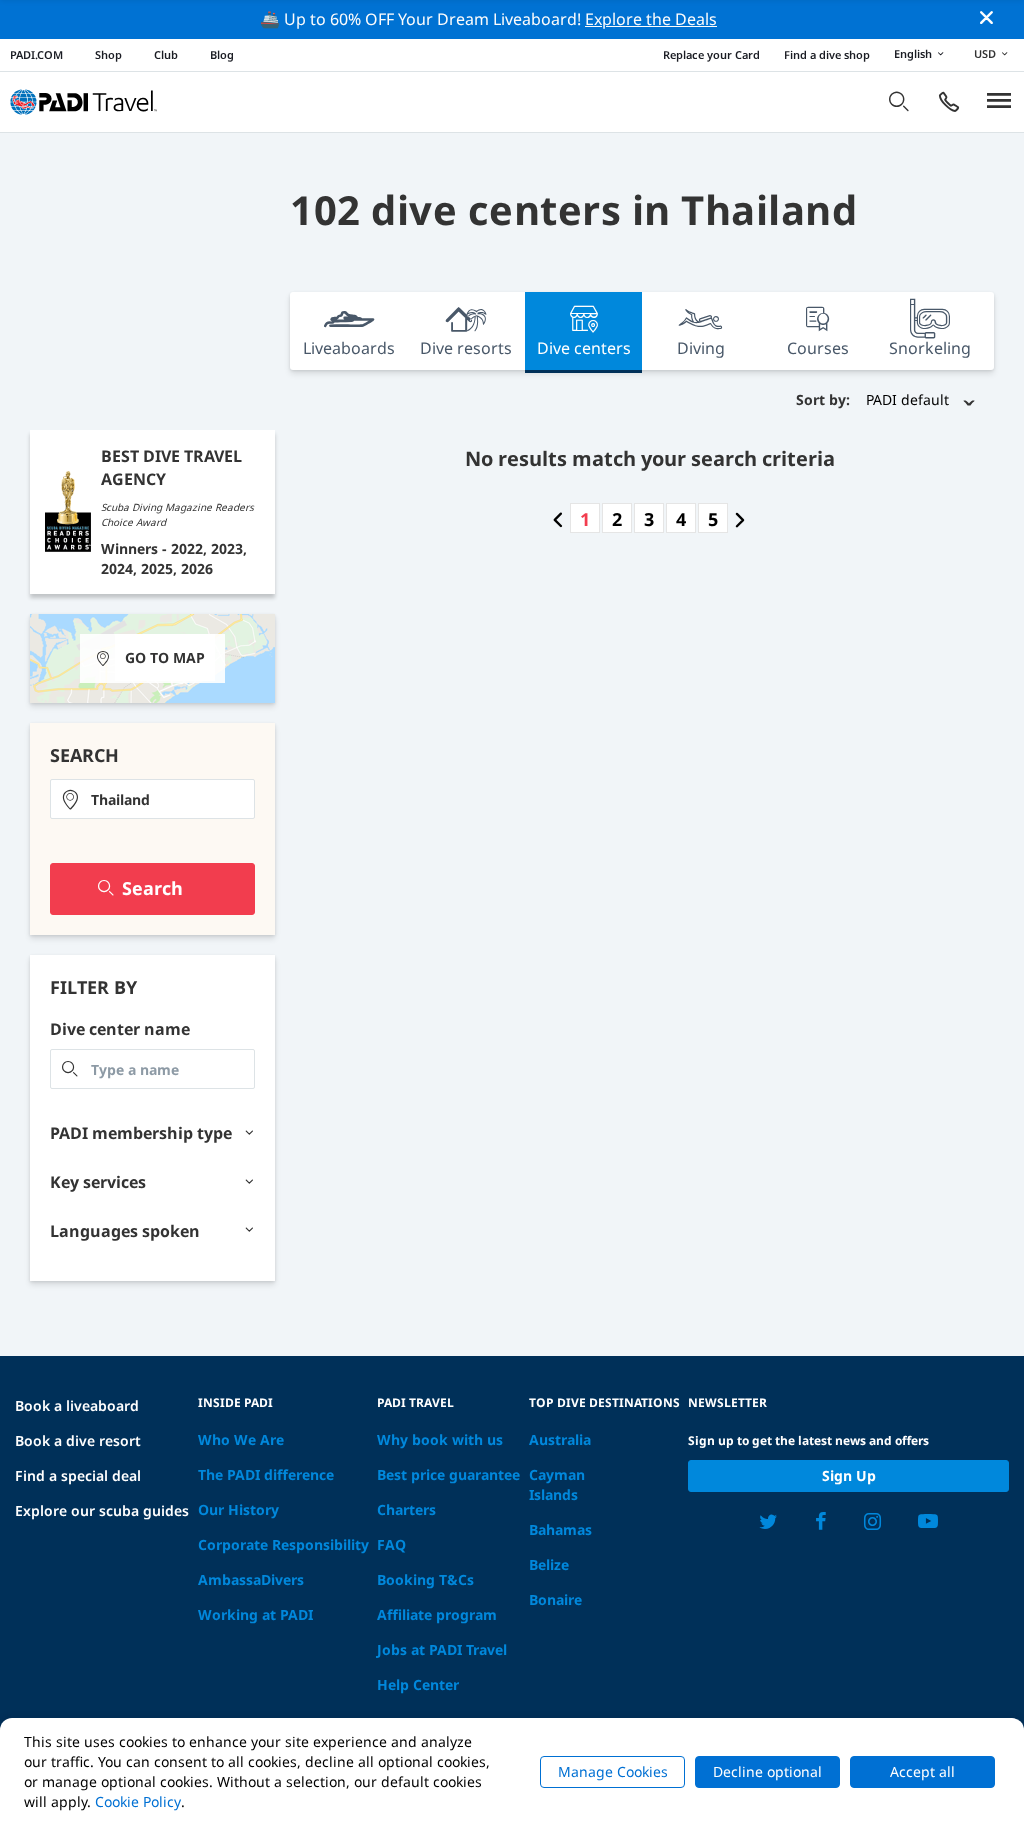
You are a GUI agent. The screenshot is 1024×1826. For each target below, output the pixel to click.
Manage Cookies (613, 1771)
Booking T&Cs (425, 1579)
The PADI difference (266, 1474)
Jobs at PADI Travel (442, 1649)
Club (166, 54)
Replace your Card (711, 54)
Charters (406, 1509)
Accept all (922, 1771)
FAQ (391, 1544)
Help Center (418, 1684)
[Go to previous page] (558, 519)
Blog (222, 54)
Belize (549, 1564)
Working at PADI (255, 1614)
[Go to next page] (740, 519)
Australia (560, 1439)
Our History (238, 1509)
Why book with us (440, 1439)
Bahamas (560, 1529)
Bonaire (555, 1599)
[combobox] (152, 799)
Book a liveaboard (77, 1405)
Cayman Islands (557, 1484)
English (913, 53)
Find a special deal (78, 1475)
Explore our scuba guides (102, 1510)
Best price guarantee (448, 1474)
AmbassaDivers (251, 1579)
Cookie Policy (138, 1801)
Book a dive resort (78, 1440)
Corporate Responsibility (283, 1544)
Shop (108, 54)
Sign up (849, 1475)
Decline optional (767, 1771)
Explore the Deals (651, 19)
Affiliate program (437, 1614)
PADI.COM (36, 54)
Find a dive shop (827, 54)
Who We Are (241, 1439)
